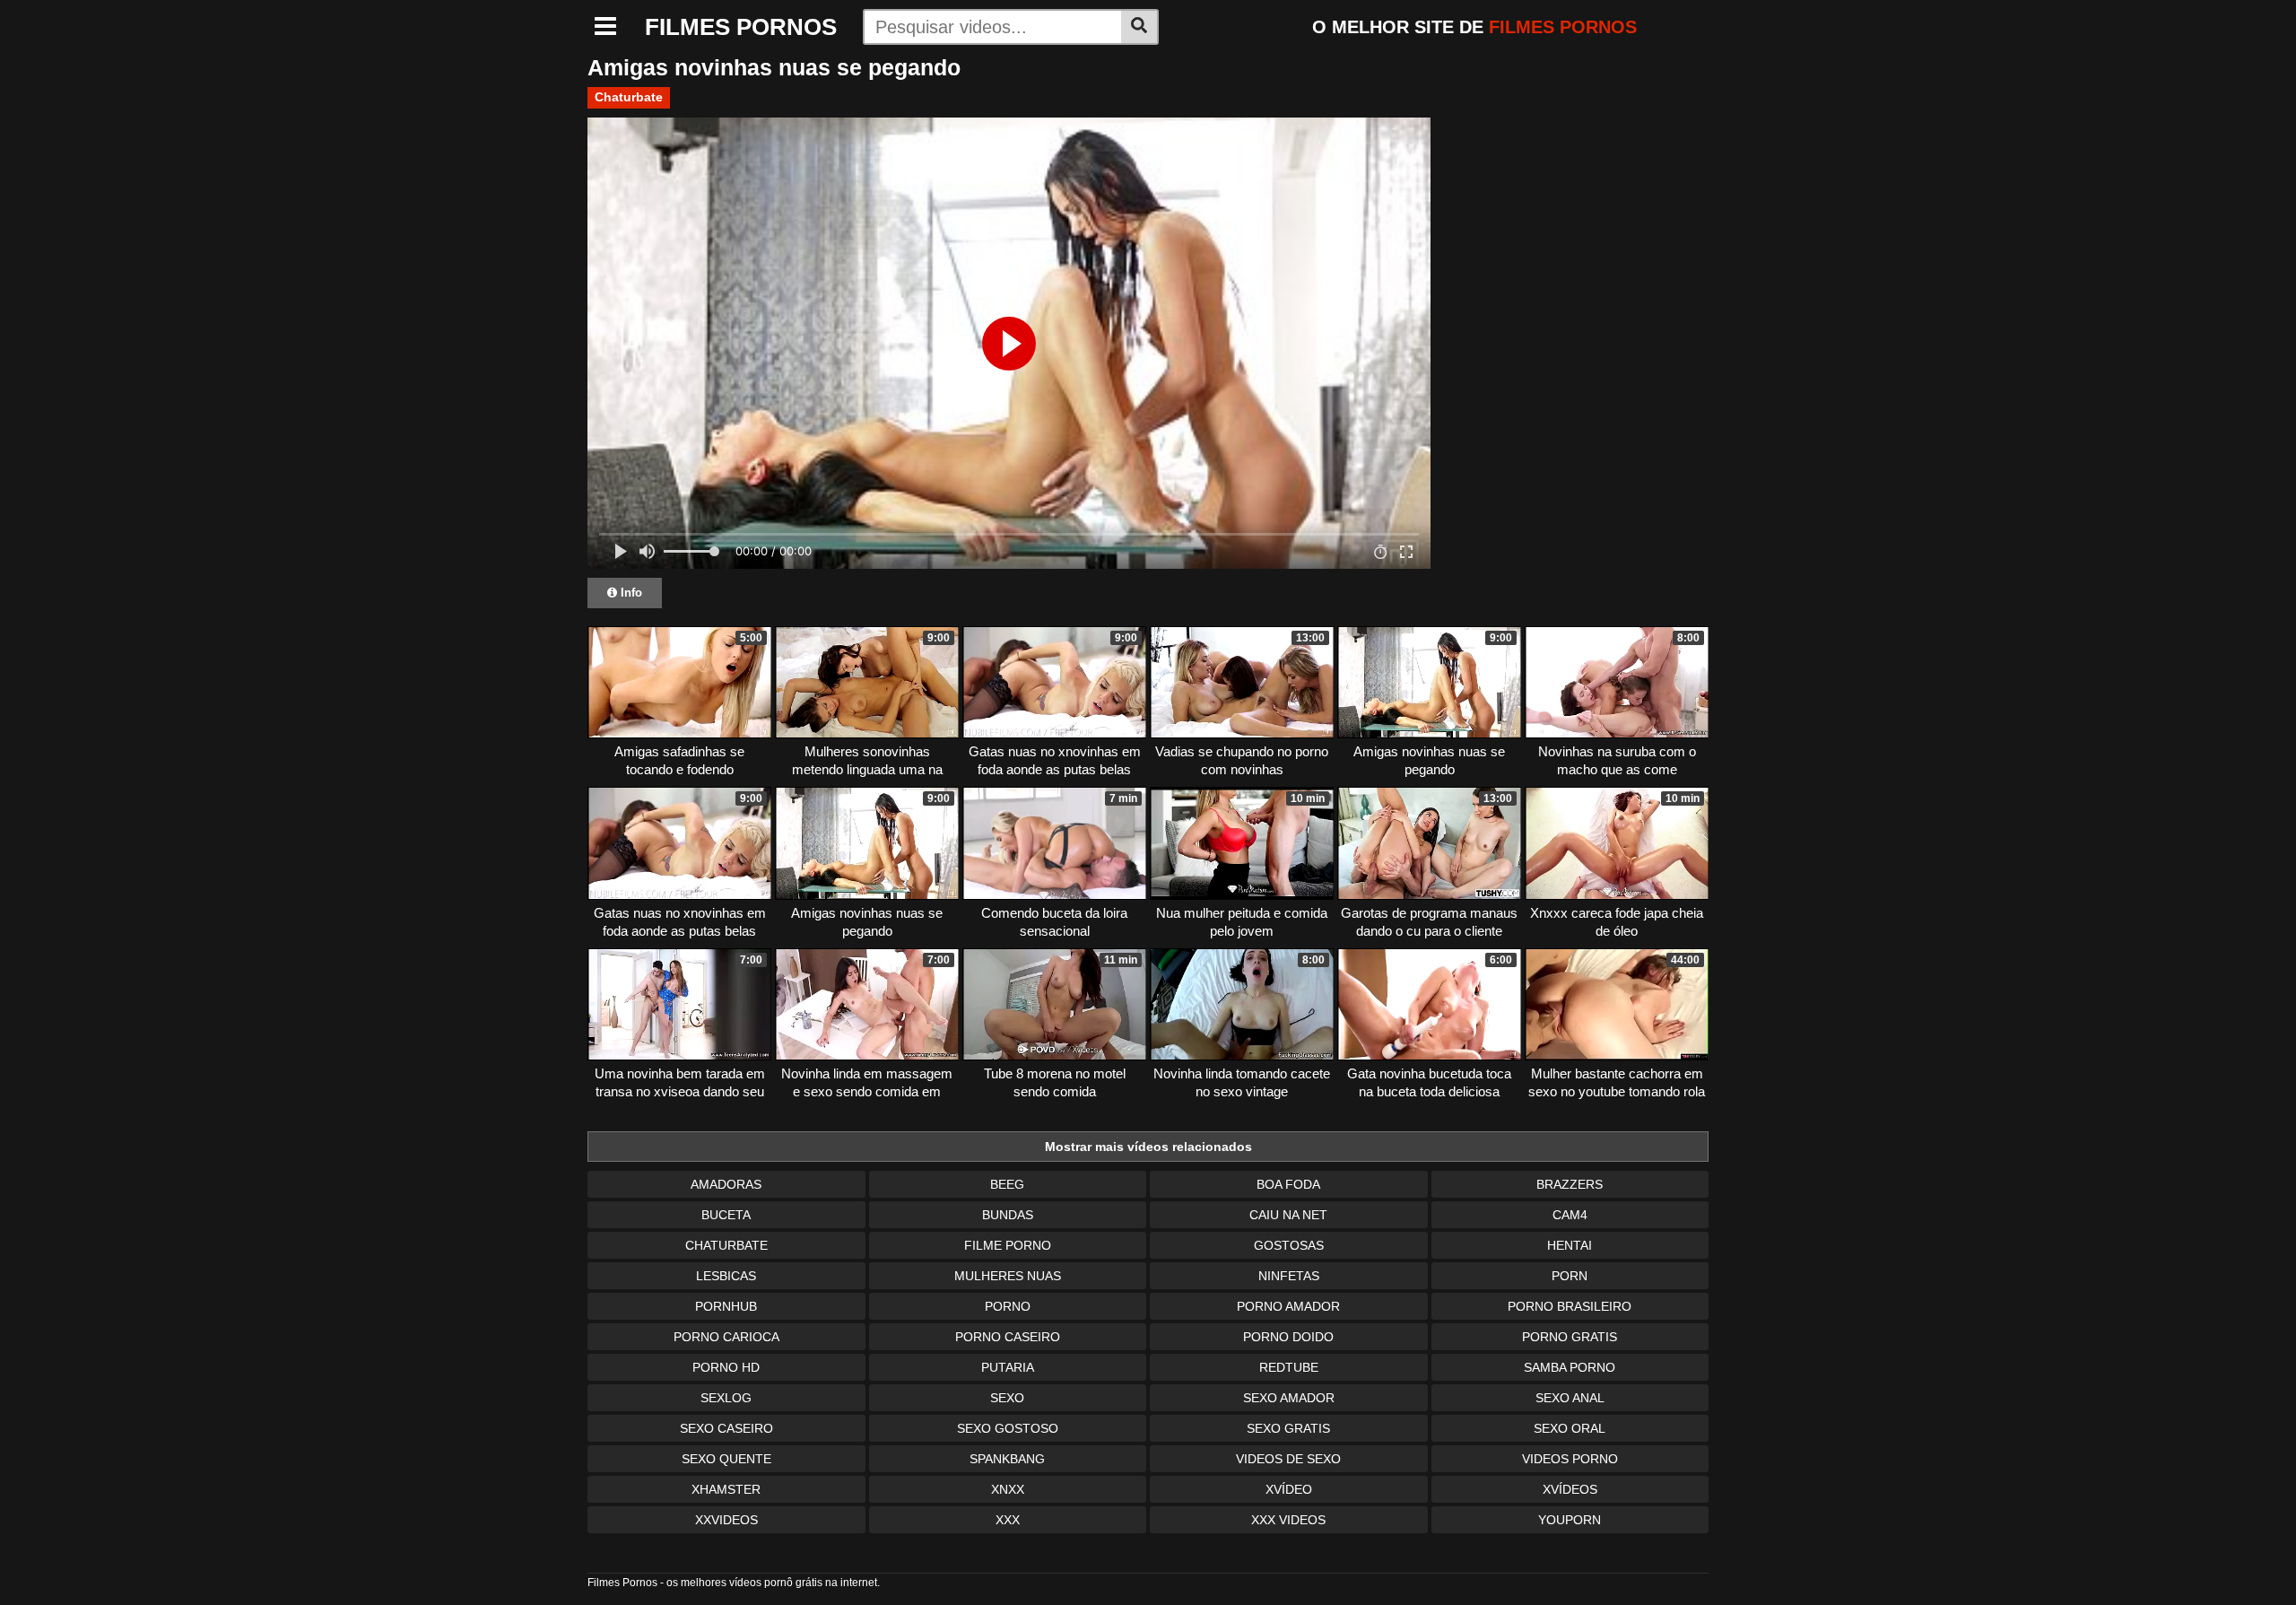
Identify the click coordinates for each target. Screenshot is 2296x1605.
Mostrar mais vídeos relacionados (1148, 1147)
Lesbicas (726, 1276)
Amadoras (726, 1184)
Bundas (1008, 1215)
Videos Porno (1570, 1459)
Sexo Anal (1570, 1398)
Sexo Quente (726, 1459)
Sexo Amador (1289, 1398)
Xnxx (1008, 1489)
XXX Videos (1288, 1520)
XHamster (726, 1489)
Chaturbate (629, 97)
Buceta (726, 1215)
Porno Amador (1288, 1306)
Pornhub (726, 1306)
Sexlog (726, 1398)
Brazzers (1570, 1184)
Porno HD (726, 1367)
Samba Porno (1570, 1367)
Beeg (1007, 1184)
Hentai (1570, 1245)
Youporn (1570, 1520)
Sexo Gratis (1288, 1428)
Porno (1008, 1306)
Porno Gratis (1570, 1337)
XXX (1008, 1520)
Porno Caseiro (1008, 1337)
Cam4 (1570, 1215)
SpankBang (1007, 1459)
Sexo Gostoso (1008, 1428)
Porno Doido (1288, 1337)
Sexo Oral (1570, 1428)
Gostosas (1289, 1245)
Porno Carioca (726, 1337)
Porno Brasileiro (1570, 1306)
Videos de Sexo (1288, 1459)
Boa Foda (1288, 1184)
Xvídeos (1570, 1489)
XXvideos (726, 1520)
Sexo (1007, 1398)
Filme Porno (1008, 1245)
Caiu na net (1288, 1215)
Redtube (1289, 1367)
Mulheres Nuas (1008, 1276)
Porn (1570, 1276)
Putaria (1008, 1367)
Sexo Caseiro (726, 1428)
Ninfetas (1289, 1276)
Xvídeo (1289, 1489)
